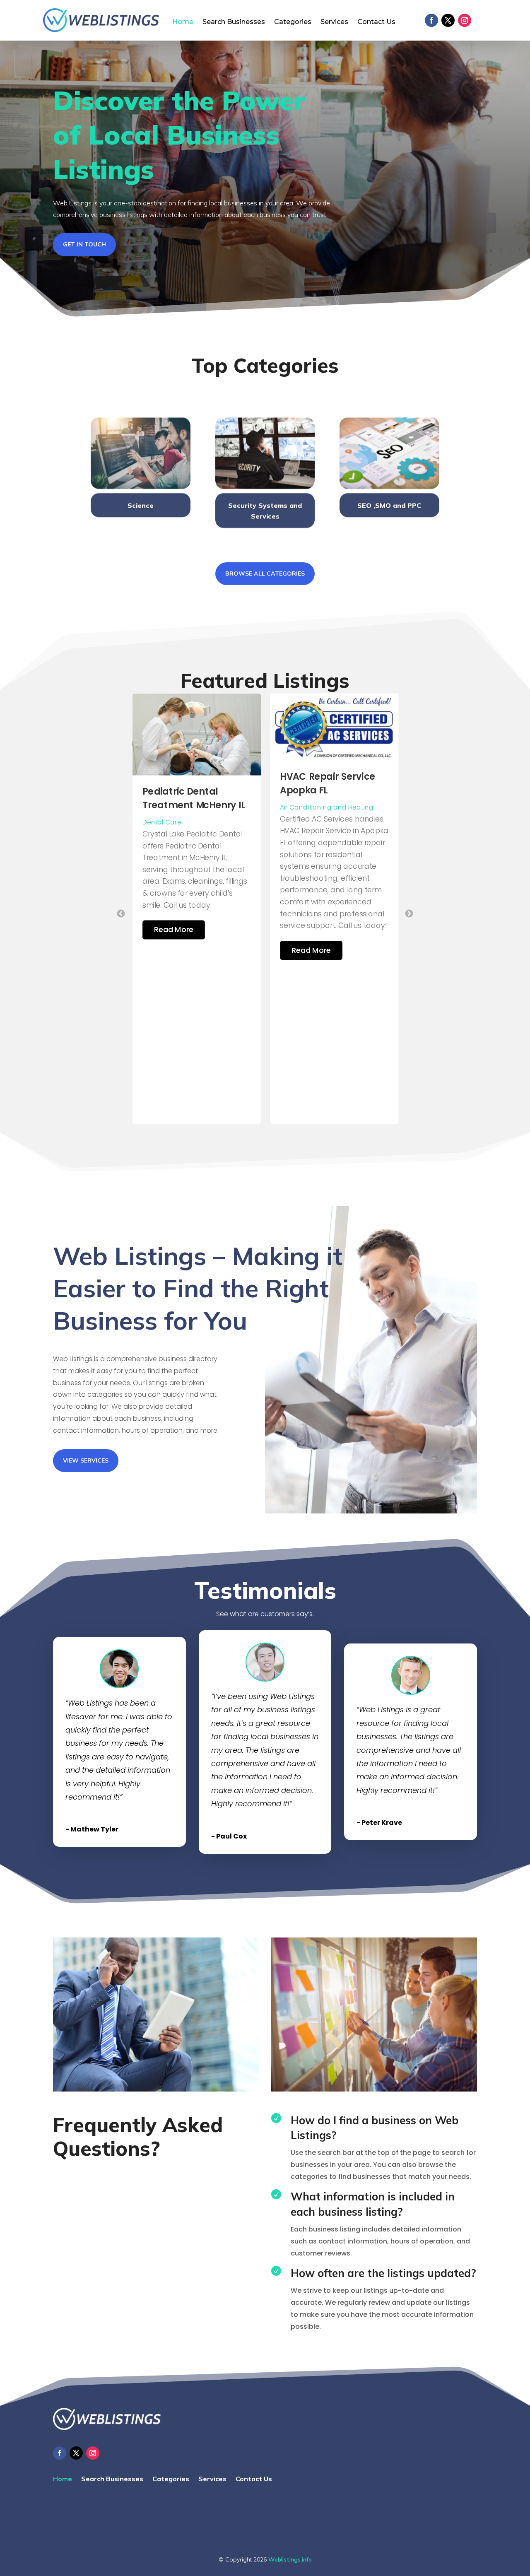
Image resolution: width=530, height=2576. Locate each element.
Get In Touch (84, 244)
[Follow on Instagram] (465, 20)
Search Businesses (234, 22)
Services (334, 22)
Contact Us (376, 22)
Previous (121, 913)
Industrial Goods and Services (329, 799)
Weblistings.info (290, 2559)
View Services (86, 1460)
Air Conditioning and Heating (189, 807)
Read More (174, 950)
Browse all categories (265, 574)
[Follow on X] (448, 20)
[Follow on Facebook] (431, 20)
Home (183, 22)
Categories (293, 22)
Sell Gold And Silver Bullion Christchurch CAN (327, 768)
